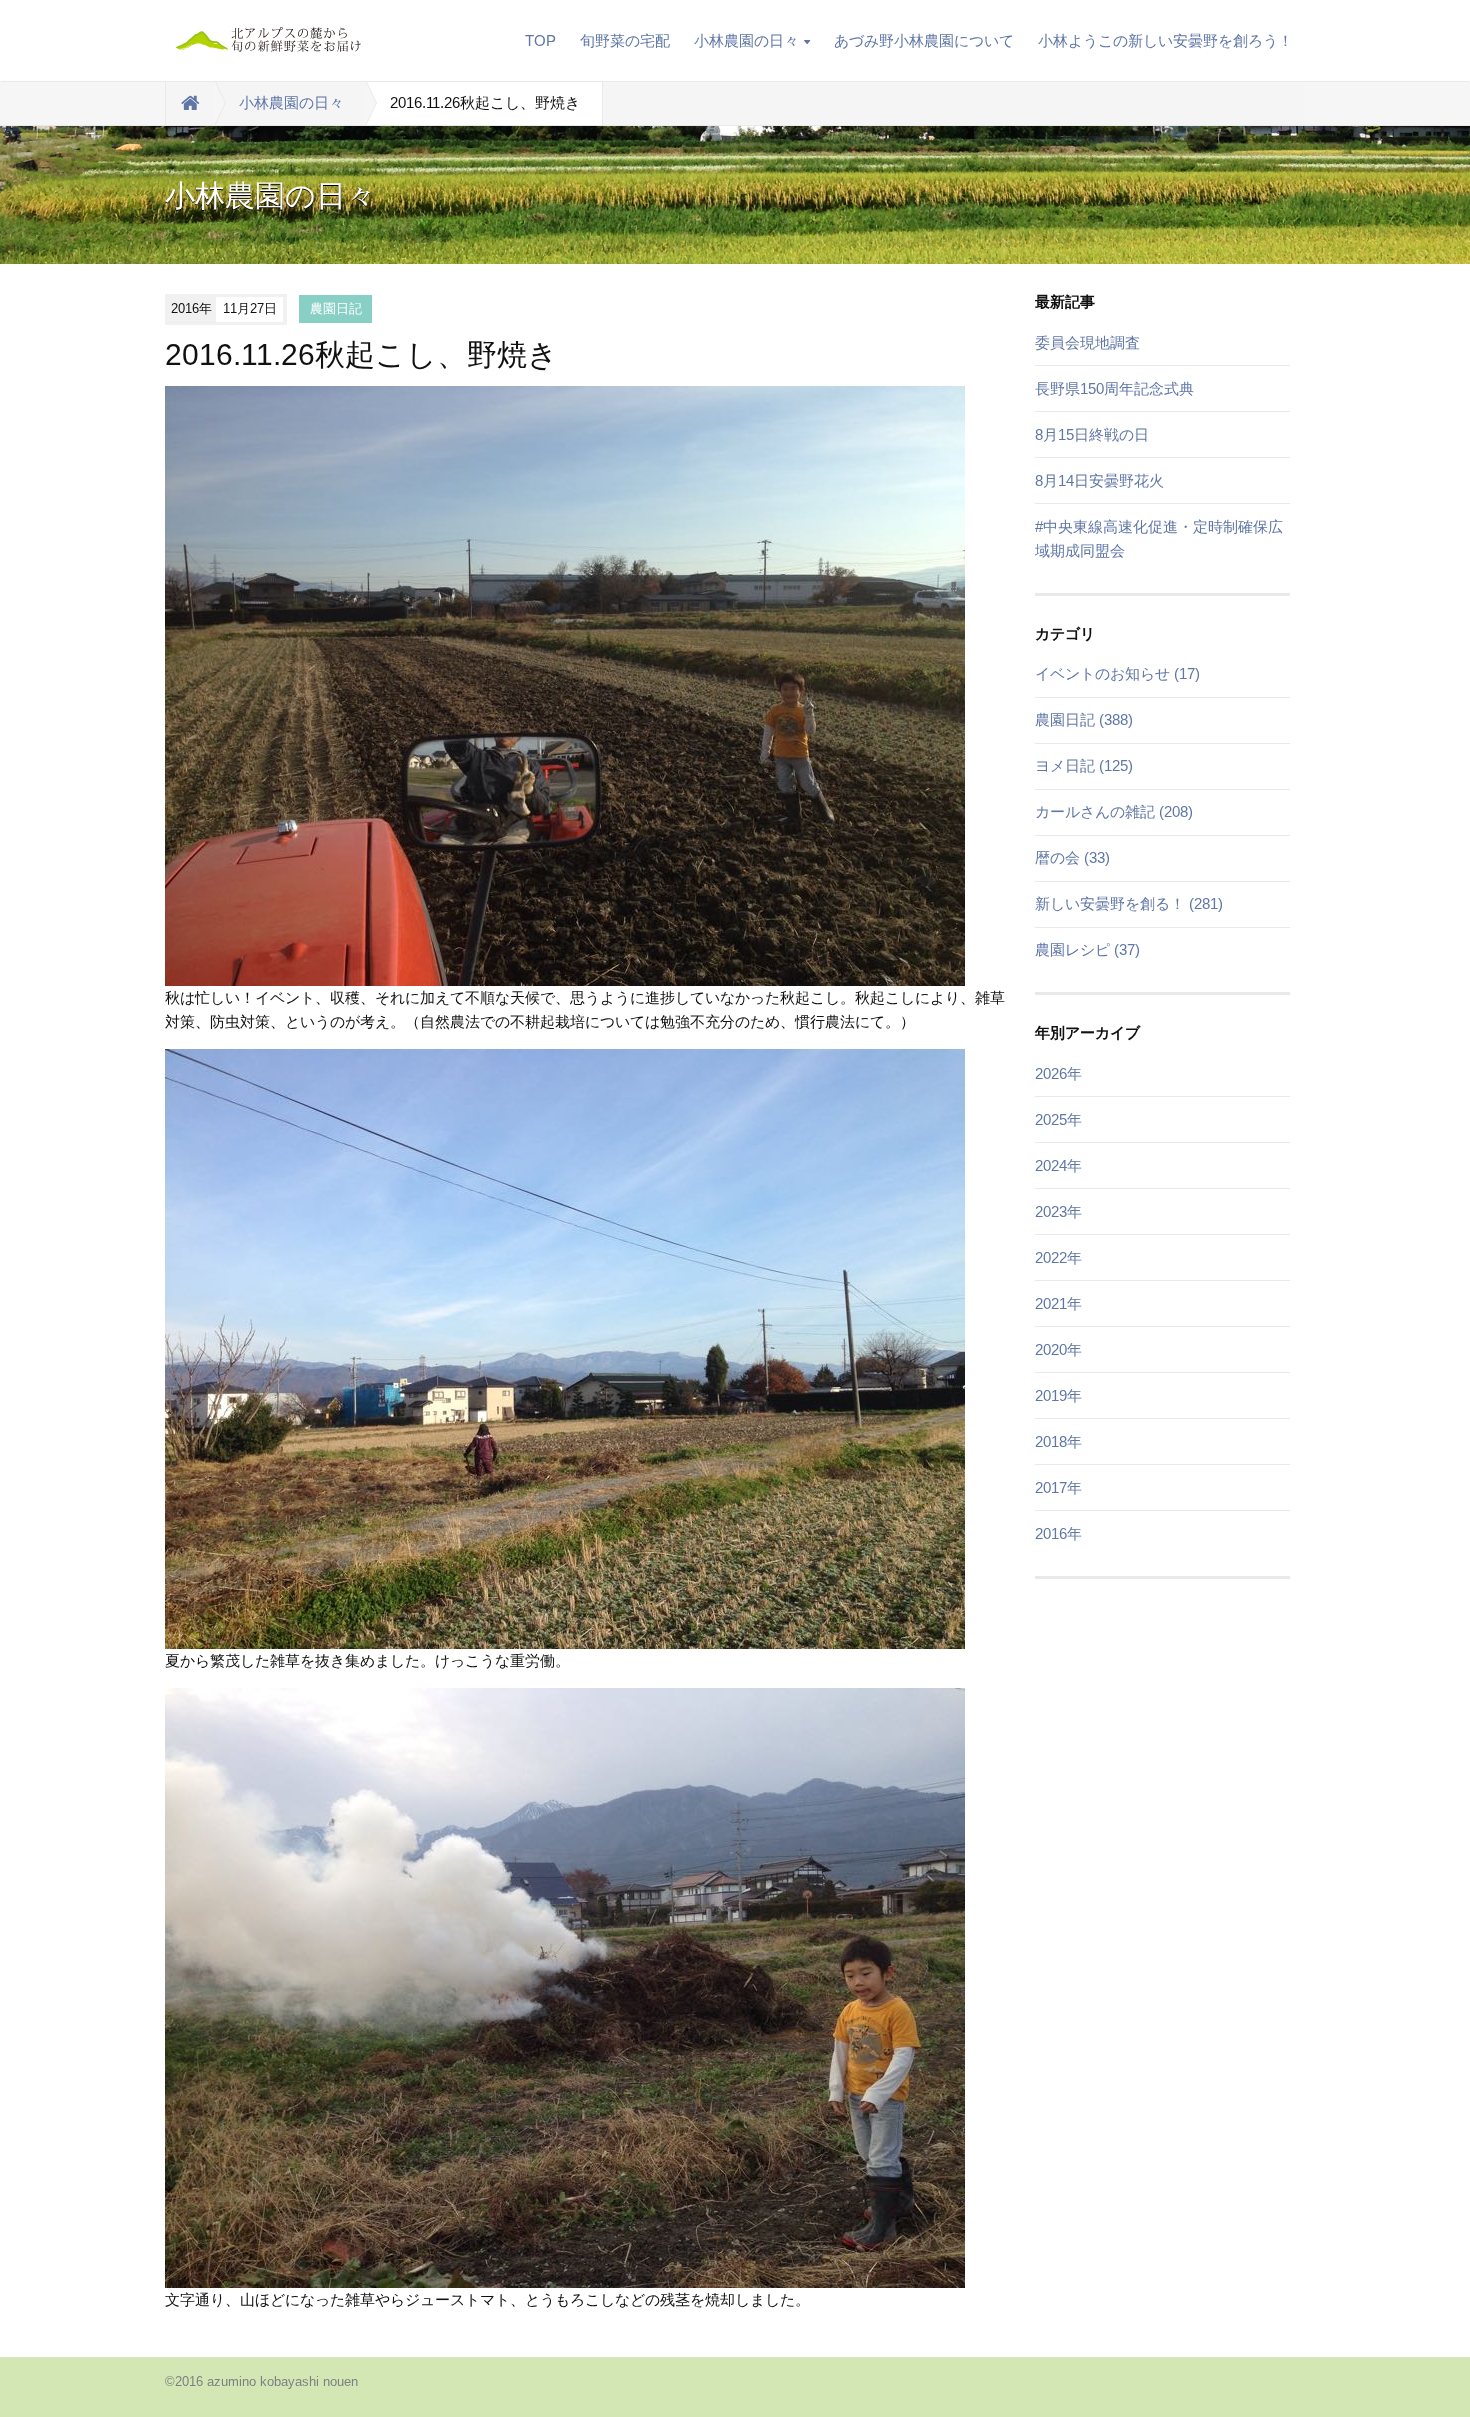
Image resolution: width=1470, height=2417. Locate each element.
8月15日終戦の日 (1092, 434)
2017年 (1058, 1487)
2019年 (1058, 1395)
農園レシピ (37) (1087, 949)
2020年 (1058, 1349)
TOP (540, 40)
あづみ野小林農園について (924, 40)
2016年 (1058, 1533)
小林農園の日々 (746, 40)
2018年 (1058, 1441)
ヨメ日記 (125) (1084, 765)
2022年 (1058, 1257)
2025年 (1058, 1119)
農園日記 (336, 308)
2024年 (1058, 1165)
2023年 (1058, 1211)
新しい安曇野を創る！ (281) (1129, 903)
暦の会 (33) (1072, 857)
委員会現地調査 (1087, 342)
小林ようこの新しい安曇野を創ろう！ (1165, 40)
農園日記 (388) (1084, 719)
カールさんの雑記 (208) (1114, 811)
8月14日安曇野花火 (1099, 480)
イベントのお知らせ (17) (1117, 673)
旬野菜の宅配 (625, 40)
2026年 (1058, 1073)
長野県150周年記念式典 (1114, 388)
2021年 (1058, 1303)
